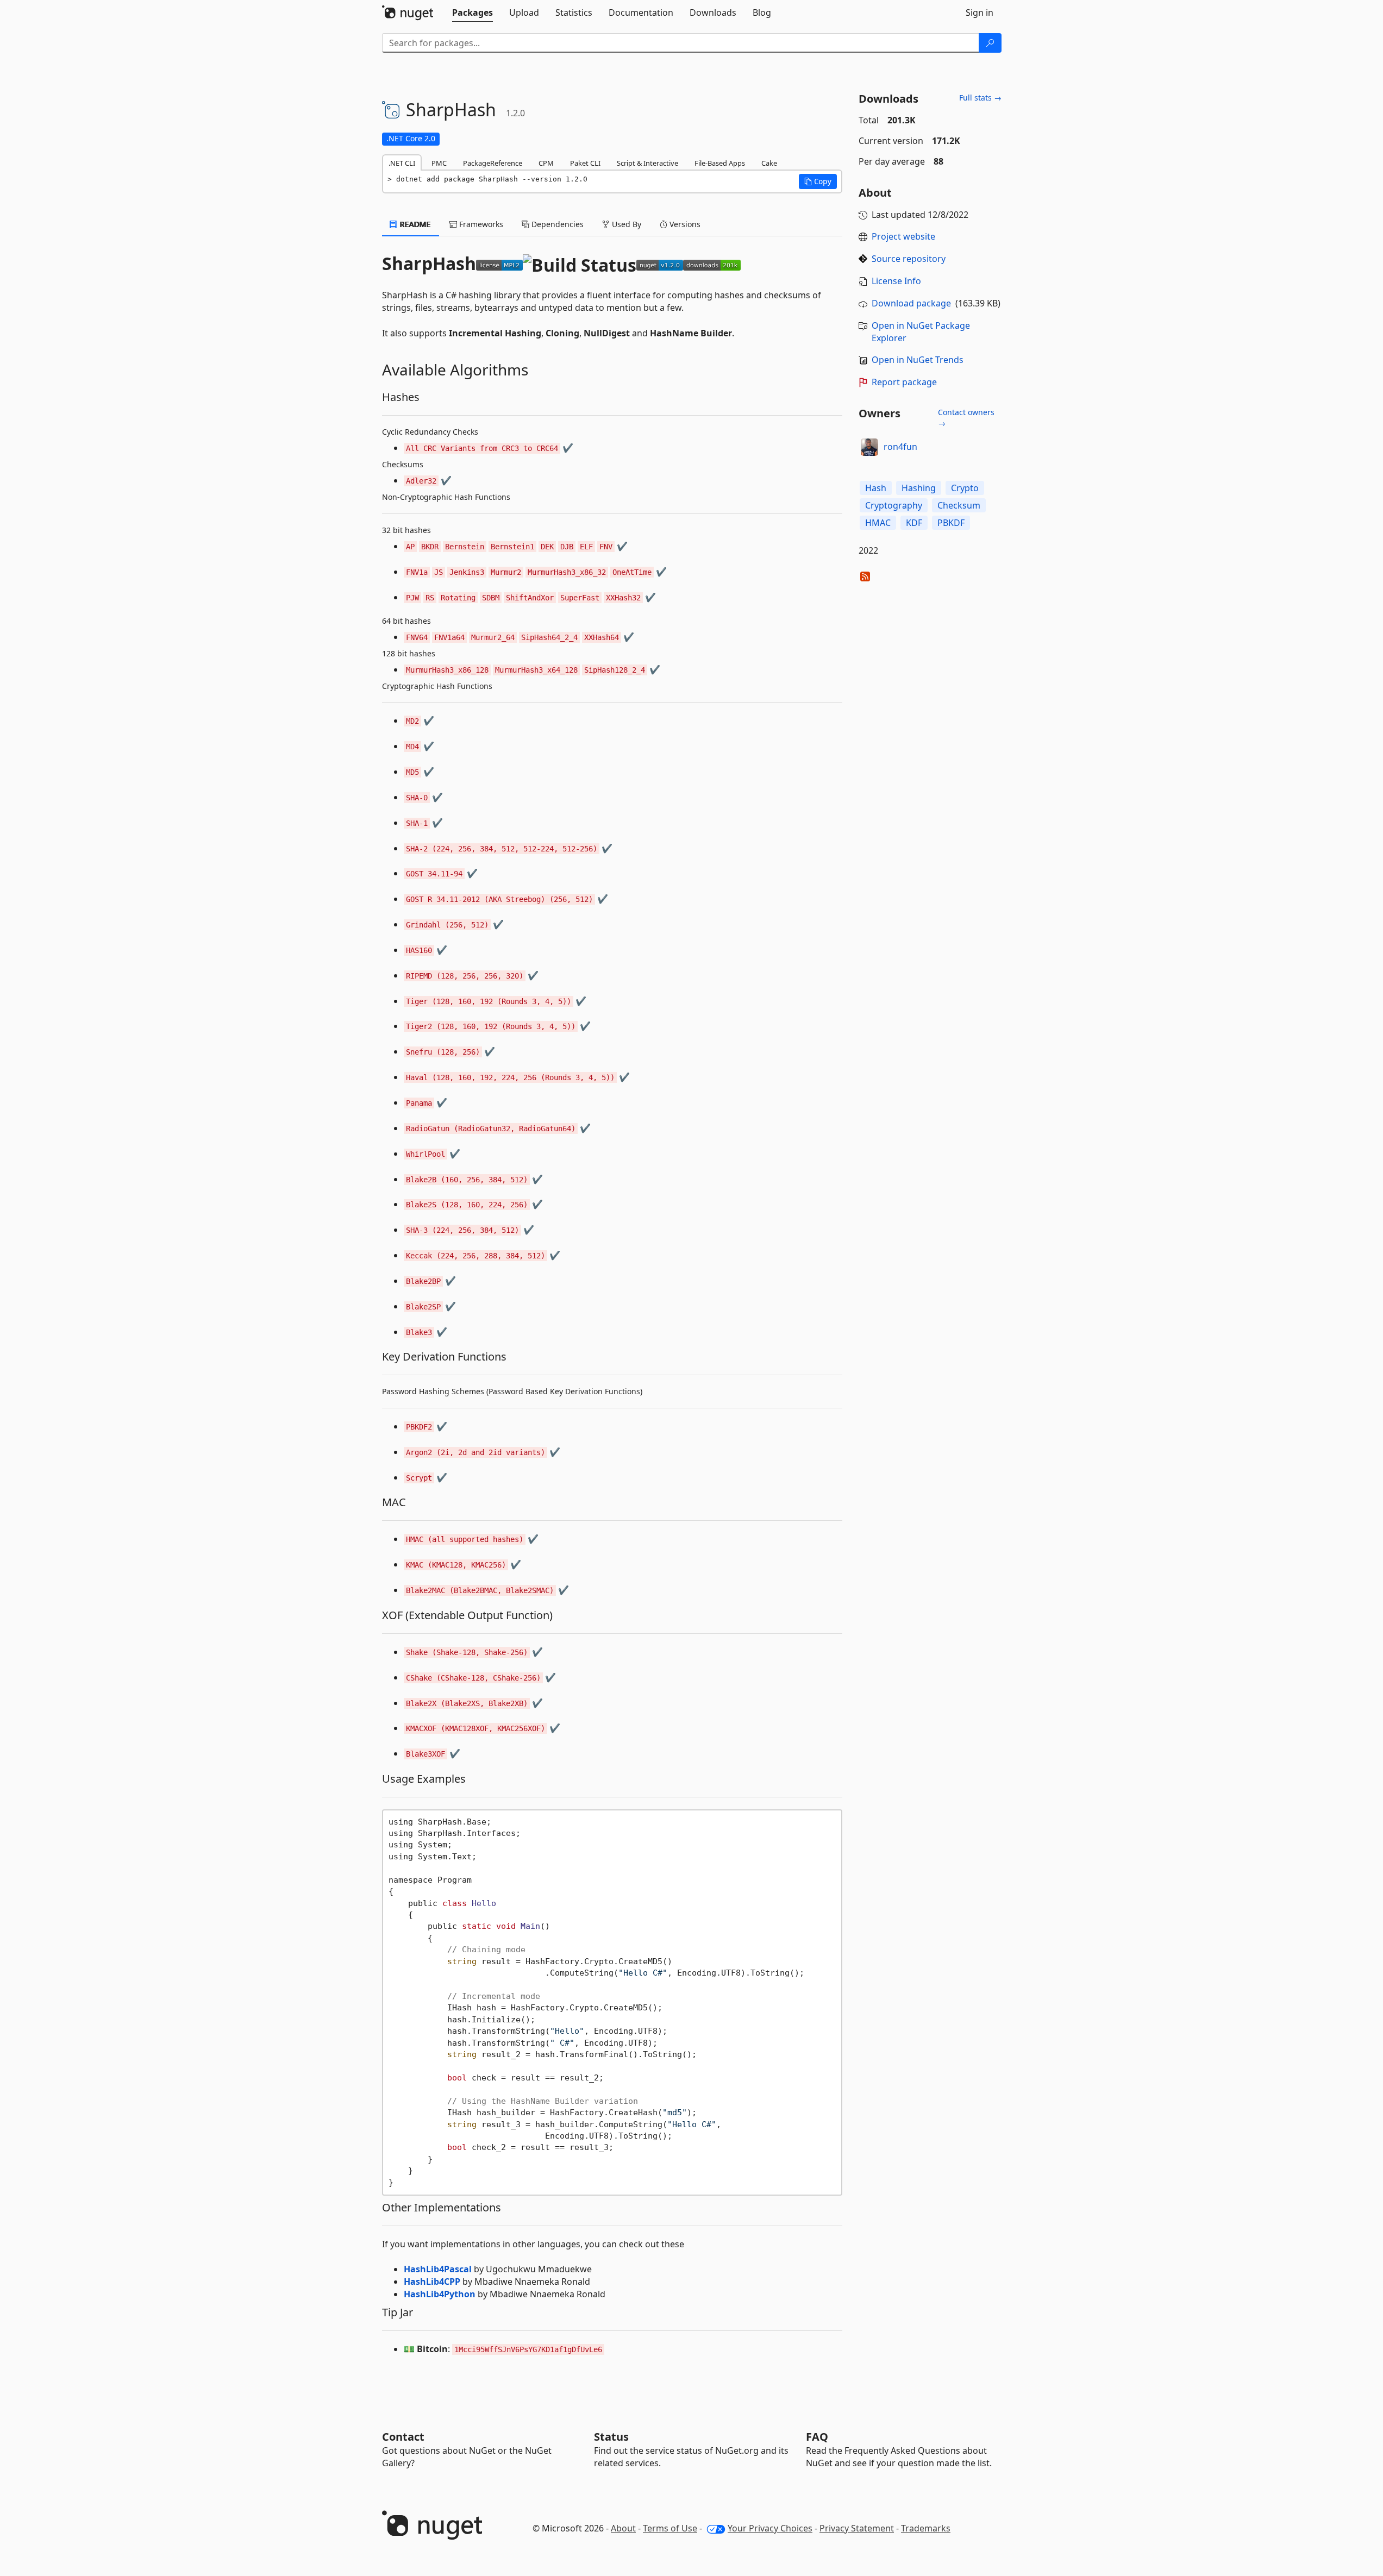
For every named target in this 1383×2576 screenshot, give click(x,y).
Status (611, 2437)
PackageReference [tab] (493, 163)
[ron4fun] (869, 447)
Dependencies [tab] (556, 224)
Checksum (959, 505)
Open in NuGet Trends (918, 360)
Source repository (909, 259)
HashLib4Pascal (438, 2269)
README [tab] (414, 224)
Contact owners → (966, 418)
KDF (914, 523)
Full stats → (980, 98)
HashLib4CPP (432, 2282)
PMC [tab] (439, 163)
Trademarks (926, 2528)
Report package (904, 382)
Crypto (965, 488)
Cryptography (894, 505)
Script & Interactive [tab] (647, 163)
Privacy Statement (857, 2528)
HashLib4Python (440, 2294)
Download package (911, 303)
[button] (818, 181)
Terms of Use (670, 2528)
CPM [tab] (546, 163)
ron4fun (900, 447)
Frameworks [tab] (480, 224)
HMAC (878, 523)
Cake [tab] (769, 163)
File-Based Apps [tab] (720, 163)
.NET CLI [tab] (402, 163)
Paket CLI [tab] (585, 163)
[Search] (990, 43)
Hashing (919, 488)
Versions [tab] (684, 224)
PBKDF (951, 523)
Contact (403, 2437)
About (623, 2528)
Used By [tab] (625, 224)
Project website (903, 236)
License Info (896, 281)
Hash (876, 488)
